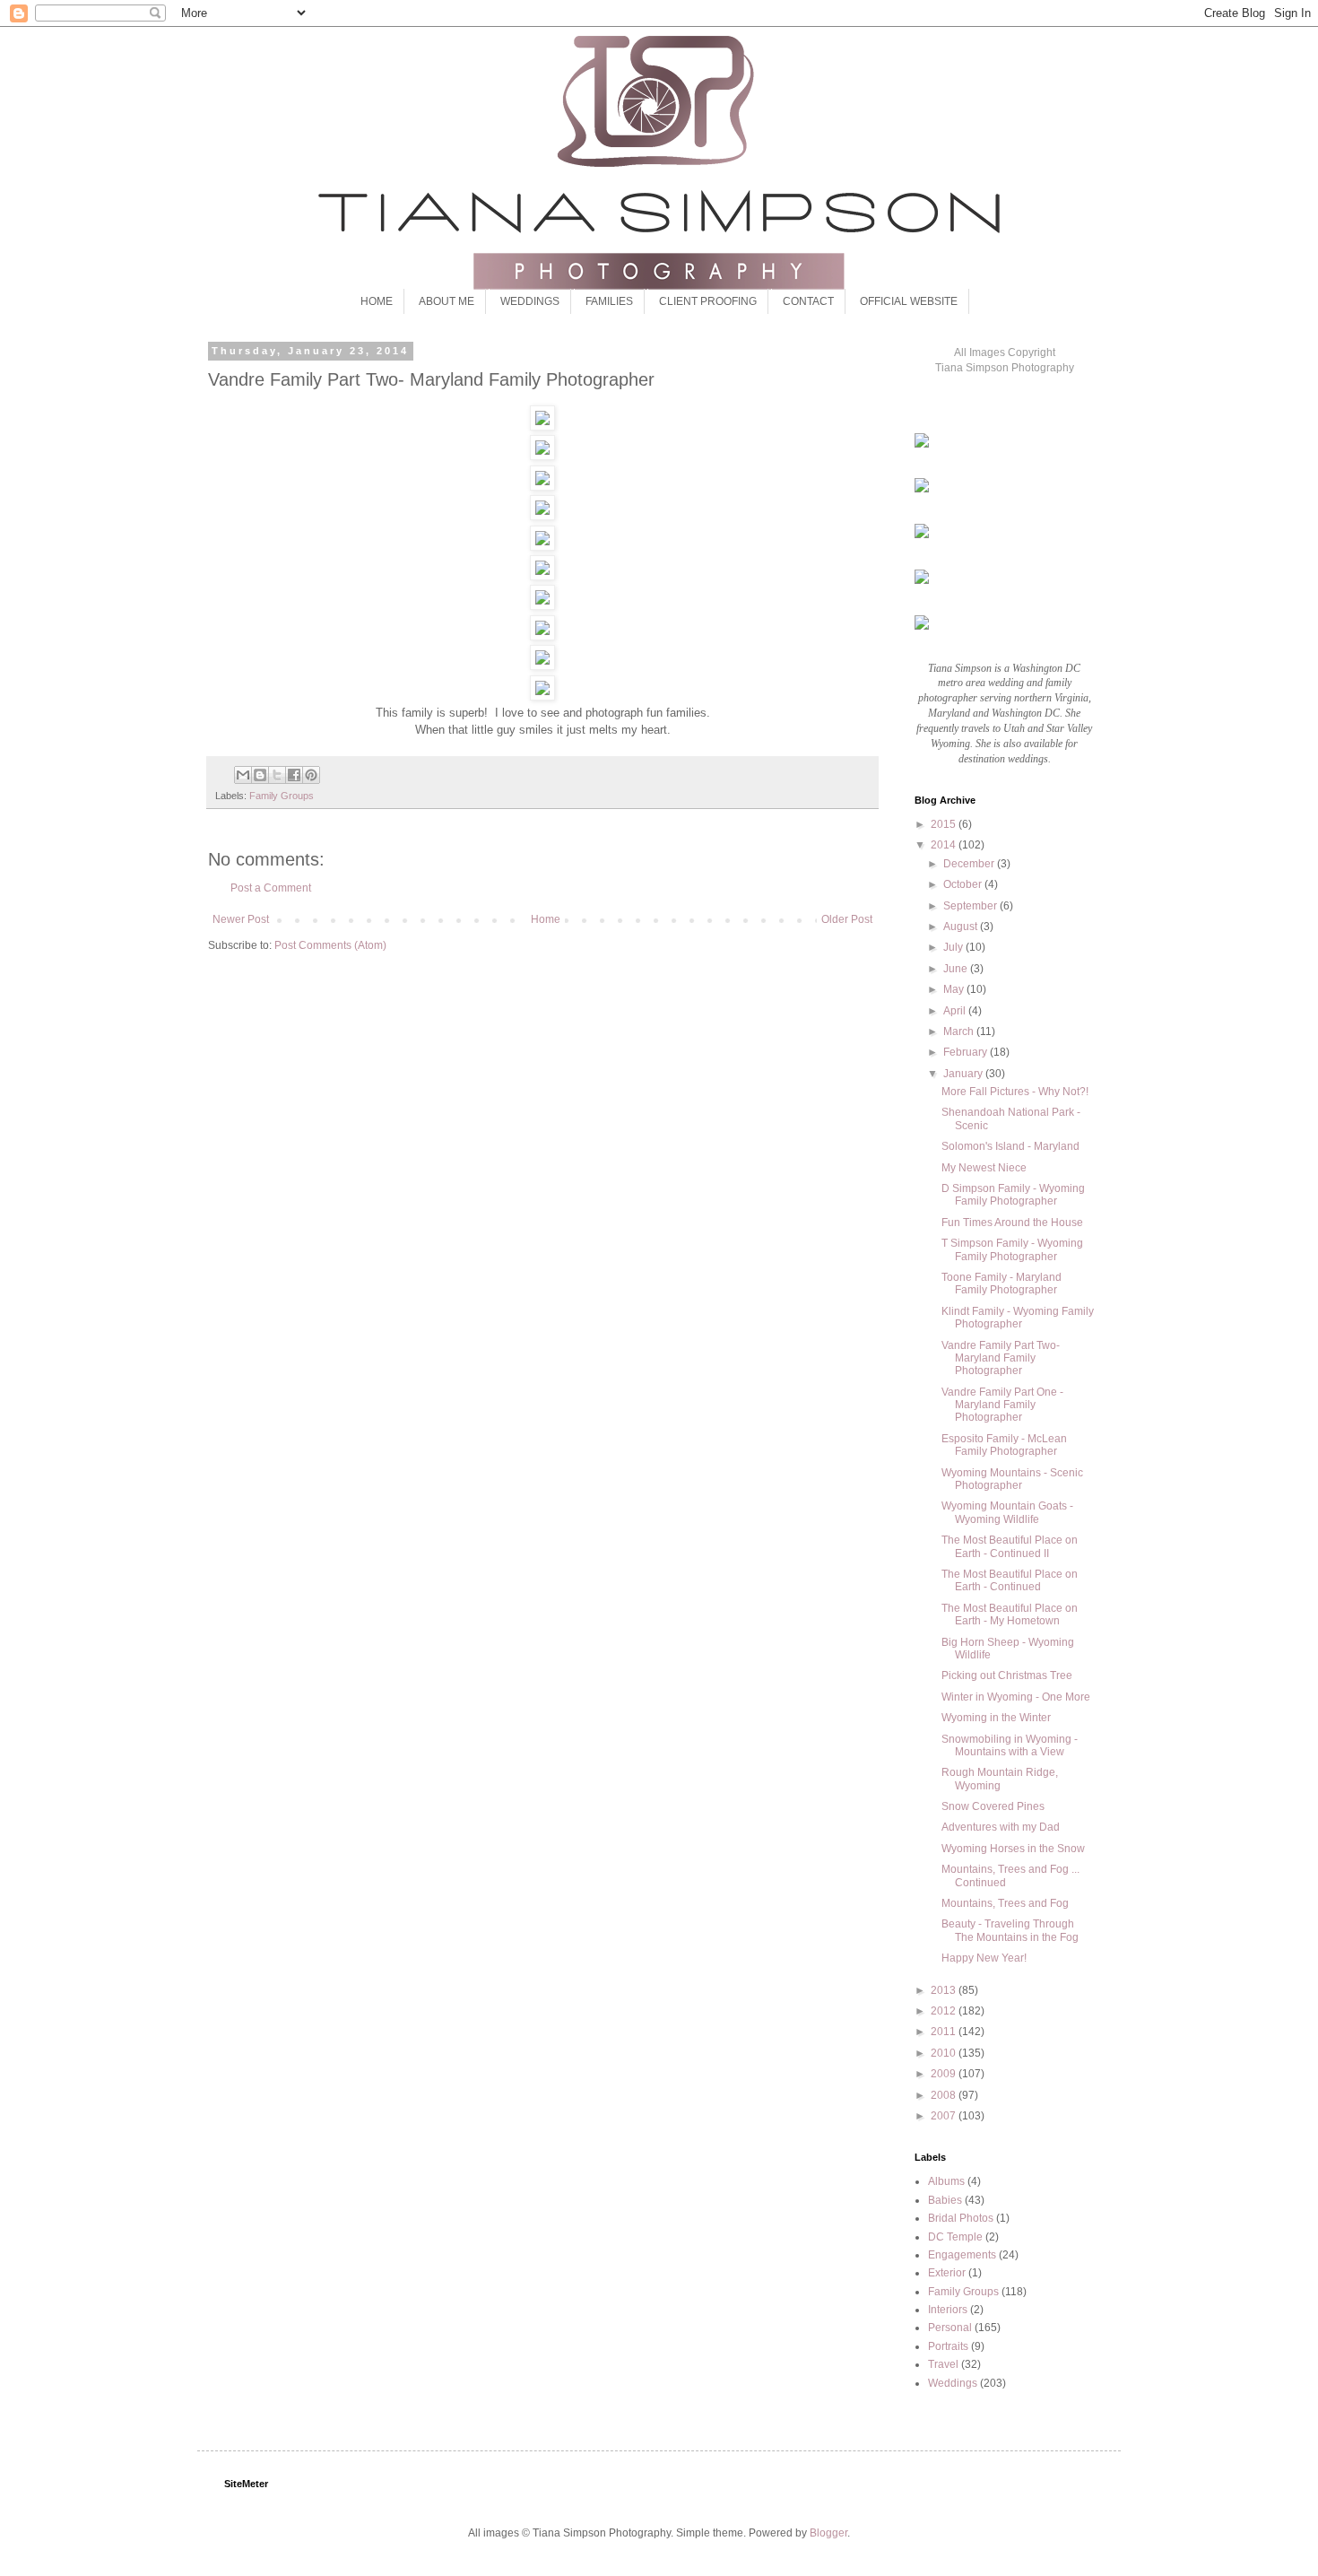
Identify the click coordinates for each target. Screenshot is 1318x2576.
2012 (945, 2011)
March (960, 1031)
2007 (945, 2116)
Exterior (947, 2273)
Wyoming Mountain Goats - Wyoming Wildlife (1007, 1512)
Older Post (847, 919)
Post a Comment (271, 888)
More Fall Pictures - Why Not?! (1015, 1092)
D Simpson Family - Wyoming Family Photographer (1013, 1195)
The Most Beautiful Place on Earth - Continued (1010, 1580)
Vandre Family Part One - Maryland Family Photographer (1002, 1405)
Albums (946, 2181)
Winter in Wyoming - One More (1016, 1697)
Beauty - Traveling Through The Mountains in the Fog (1010, 1930)
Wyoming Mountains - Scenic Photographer (1012, 1479)
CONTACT (808, 301)
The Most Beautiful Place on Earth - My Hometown (1010, 1614)
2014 (945, 845)
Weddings (953, 2383)
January (964, 1074)
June (957, 969)
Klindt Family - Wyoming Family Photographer (1018, 1318)
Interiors (948, 2310)
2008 (945, 2095)
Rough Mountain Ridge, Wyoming (1000, 1779)
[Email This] (243, 775)
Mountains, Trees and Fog (1005, 1903)
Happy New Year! (984, 1958)
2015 (945, 824)
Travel (943, 2364)
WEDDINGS (530, 301)
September (971, 906)
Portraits (948, 2346)
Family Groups (282, 796)
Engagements (962, 2255)
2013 (945, 1990)
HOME (377, 301)
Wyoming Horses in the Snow (1013, 1849)
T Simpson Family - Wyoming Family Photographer (1012, 1249)
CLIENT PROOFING (708, 301)
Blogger (828, 2533)
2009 (945, 2074)
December (970, 864)
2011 (945, 2032)
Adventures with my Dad (1001, 1827)
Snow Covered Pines (993, 1806)
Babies (945, 2200)
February (967, 1052)
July (954, 947)
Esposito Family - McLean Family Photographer (1004, 1445)
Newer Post (241, 919)
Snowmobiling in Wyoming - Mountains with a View (1010, 1745)
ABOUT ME (447, 301)
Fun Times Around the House (1012, 1223)
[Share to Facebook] (294, 775)
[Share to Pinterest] (311, 775)
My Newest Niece (984, 1168)
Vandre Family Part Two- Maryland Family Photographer (1001, 1358)
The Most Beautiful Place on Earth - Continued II (1010, 1546)
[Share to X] (277, 775)
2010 (945, 2053)
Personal (950, 2328)
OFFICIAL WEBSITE (909, 301)
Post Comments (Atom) (330, 945)
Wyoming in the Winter (996, 1718)
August (962, 927)
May (955, 989)
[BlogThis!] (260, 775)
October (964, 884)
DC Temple (955, 2237)
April (956, 1011)
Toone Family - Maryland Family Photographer (1002, 1284)
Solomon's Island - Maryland (1010, 1146)
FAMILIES (609, 301)
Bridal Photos (961, 2218)
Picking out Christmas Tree (1007, 1675)
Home (546, 919)
